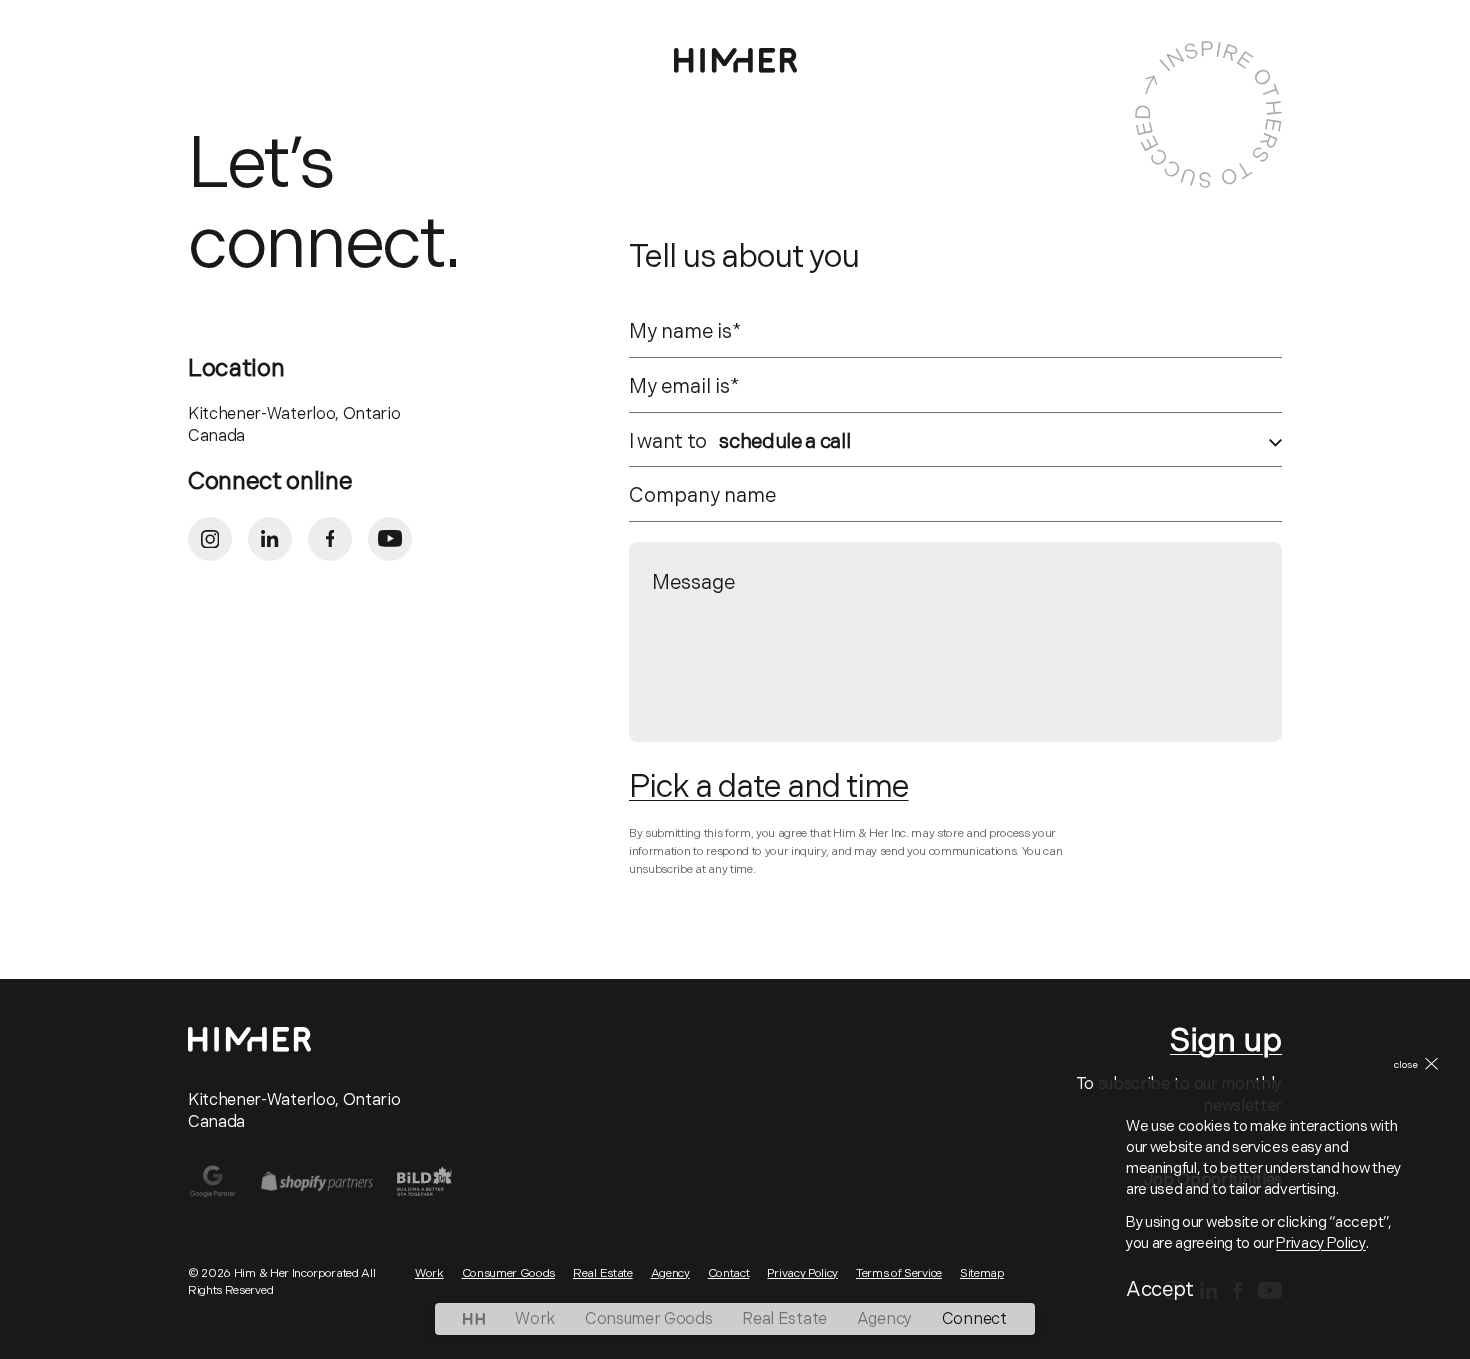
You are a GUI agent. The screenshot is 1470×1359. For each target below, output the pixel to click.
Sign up (1226, 1043)
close (1406, 1065)
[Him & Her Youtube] (390, 539)
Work (535, 1320)
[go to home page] (735, 60)
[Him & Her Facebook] (330, 539)
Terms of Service (899, 1274)
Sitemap (982, 1274)
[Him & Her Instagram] (210, 539)
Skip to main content (121, 32)
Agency (884, 1320)
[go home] (474, 1319)
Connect (974, 1320)
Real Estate (784, 1320)
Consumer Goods (649, 1320)
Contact (729, 1274)
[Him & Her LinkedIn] (270, 539)
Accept (1160, 1291)
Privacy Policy (1321, 1244)
